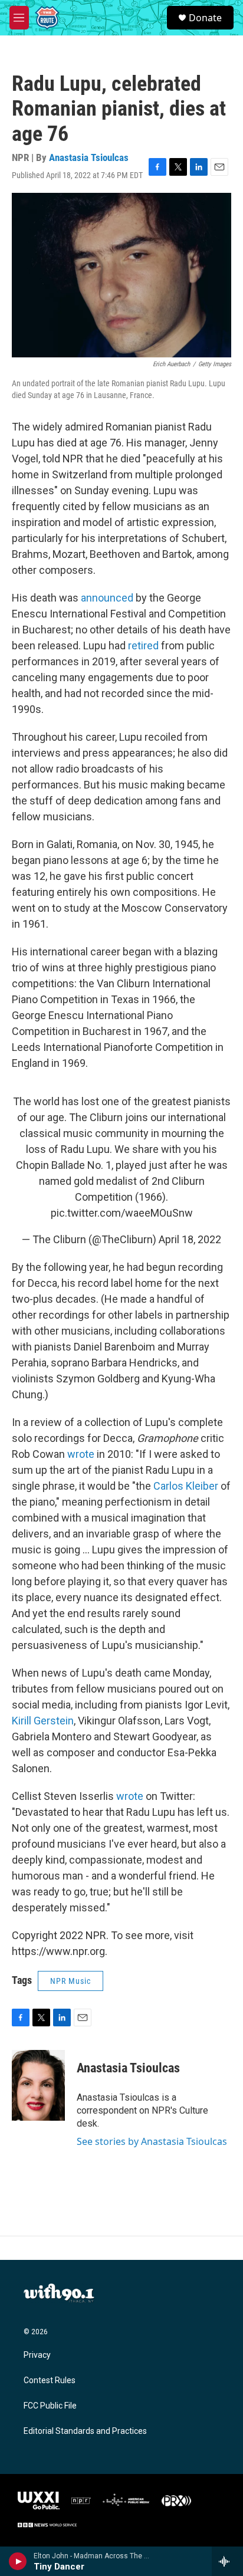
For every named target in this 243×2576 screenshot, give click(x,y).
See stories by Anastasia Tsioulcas (152, 2141)
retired (143, 645)
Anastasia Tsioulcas (89, 157)
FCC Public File (50, 2406)
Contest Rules (50, 2380)
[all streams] (227, 2561)
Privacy (37, 2355)
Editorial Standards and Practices (85, 2431)
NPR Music (70, 1981)
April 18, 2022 (190, 1239)
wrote (81, 1454)
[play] (18, 2561)
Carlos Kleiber (186, 1486)
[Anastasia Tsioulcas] (38, 2085)
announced (107, 598)
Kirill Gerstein (43, 1721)
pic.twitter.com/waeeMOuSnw (122, 1213)
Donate (205, 18)
